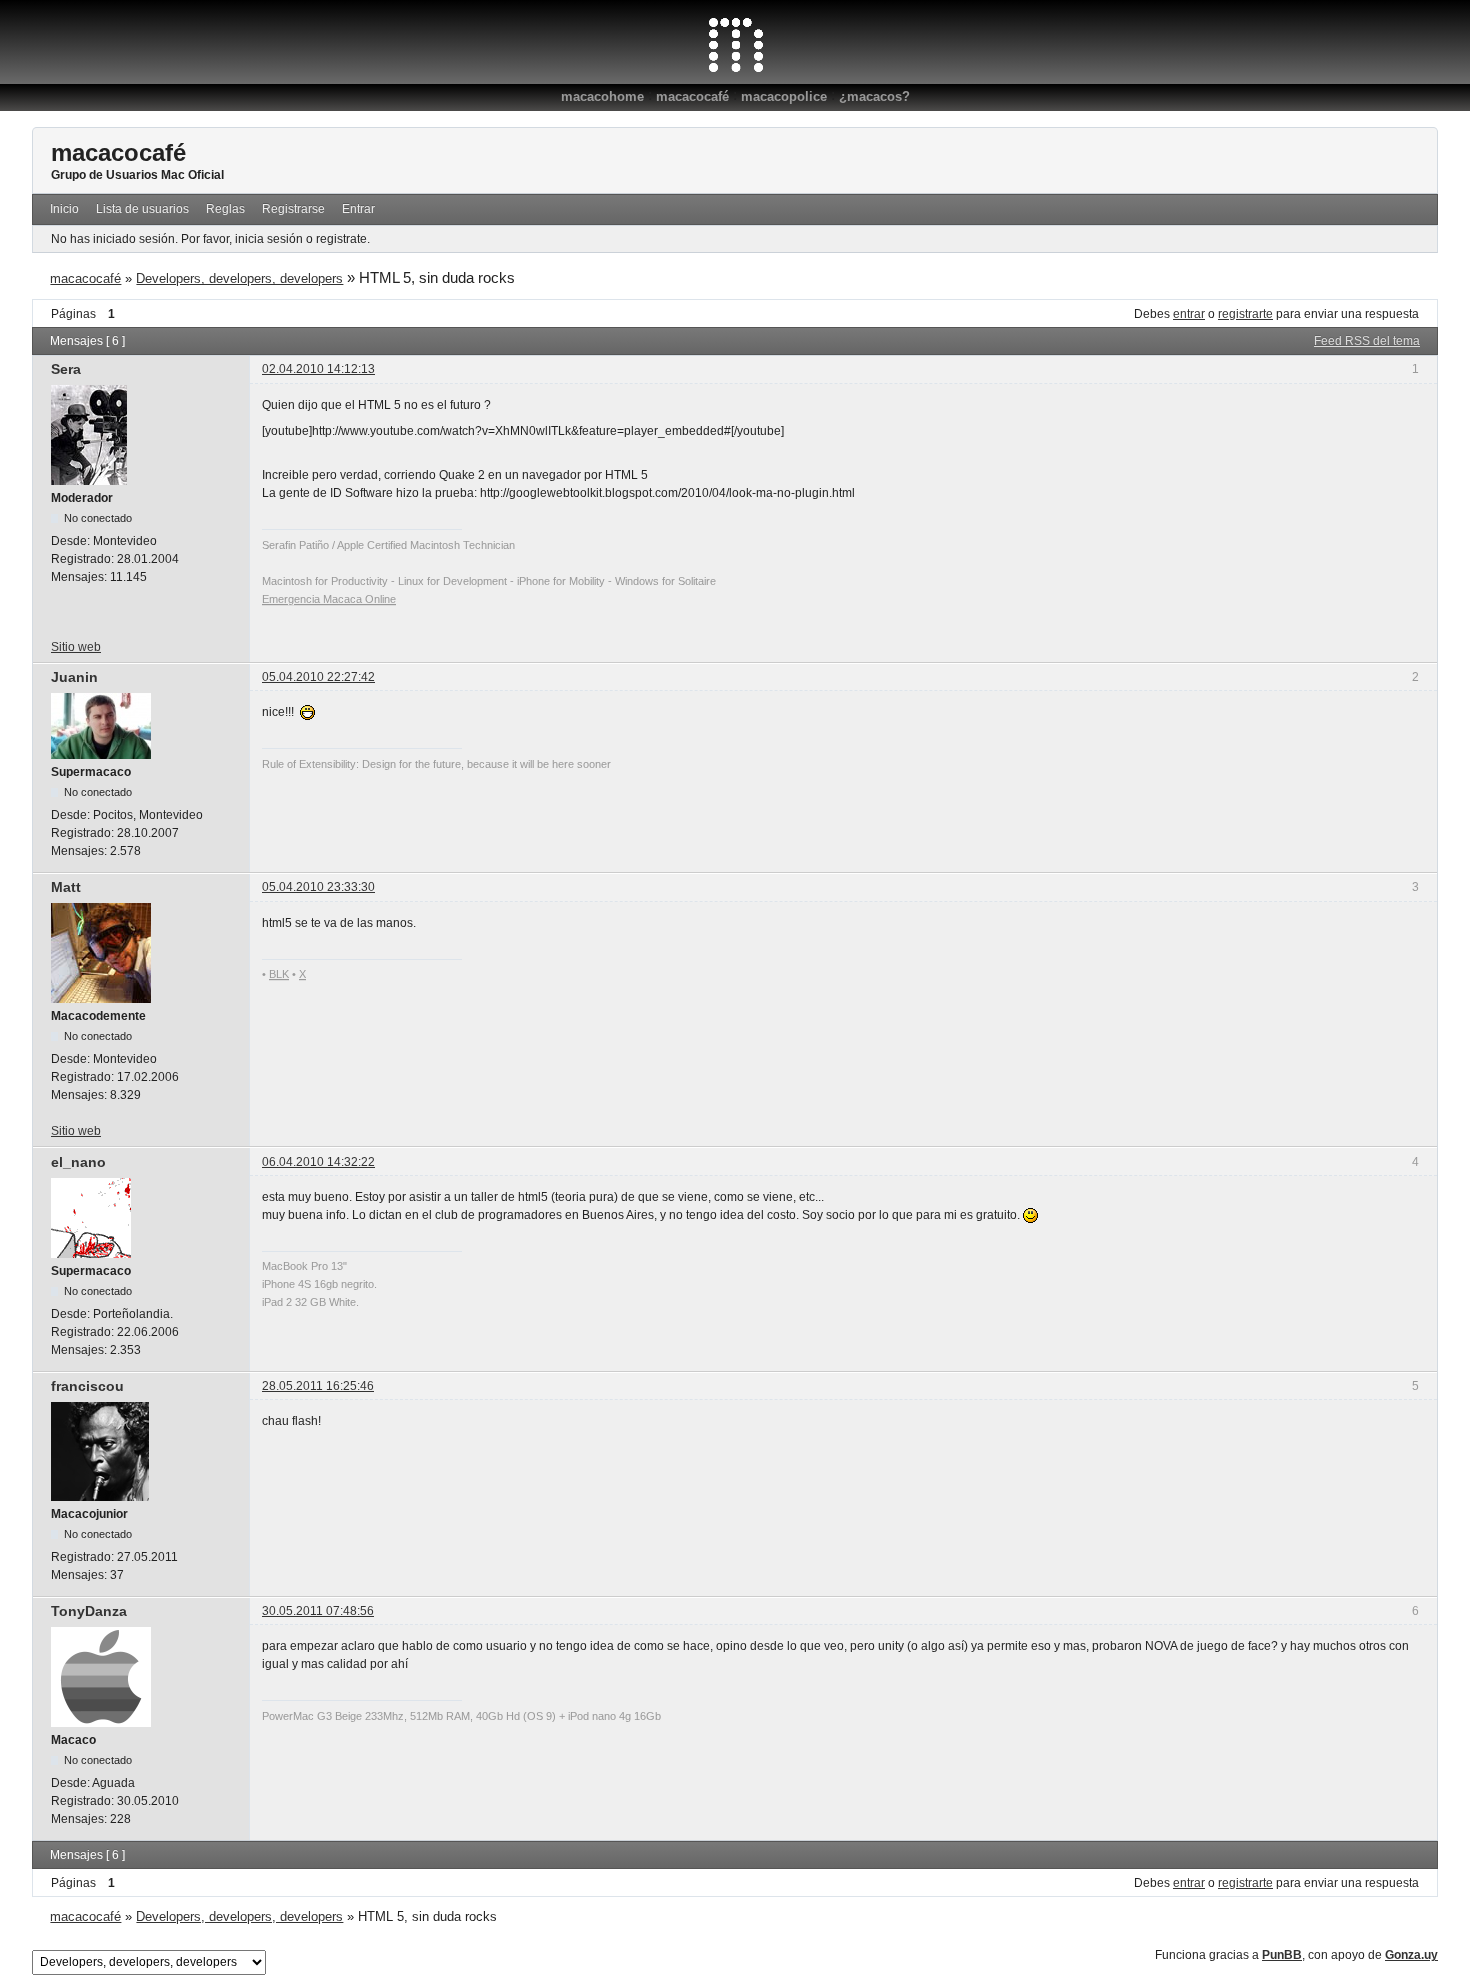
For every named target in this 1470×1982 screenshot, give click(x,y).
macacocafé (692, 96)
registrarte (1245, 314)
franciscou (87, 1386)
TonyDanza (89, 1611)
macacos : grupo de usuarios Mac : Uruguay (735, 45)
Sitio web (76, 647)
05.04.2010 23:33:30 (318, 887)
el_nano (78, 1162)
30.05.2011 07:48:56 (318, 1611)
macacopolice (784, 96)
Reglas (225, 209)
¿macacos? (874, 96)
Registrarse (293, 209)
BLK (279, 974)
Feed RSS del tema (1367, 341)
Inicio (64, 209)
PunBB (1282, 1955)
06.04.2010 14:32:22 (318, 1162)
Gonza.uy (1411, 1955)
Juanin (74, 677)
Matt (66, 887)
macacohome (602, 96)
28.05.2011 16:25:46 (318, 1386)
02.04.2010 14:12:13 (318, 369)
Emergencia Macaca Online (329, 599)
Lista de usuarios (142, 209)
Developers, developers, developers (239, 278)
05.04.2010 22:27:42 (318, 677)
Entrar (358, 209)
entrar (1189, 314)
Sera (66, 369)
